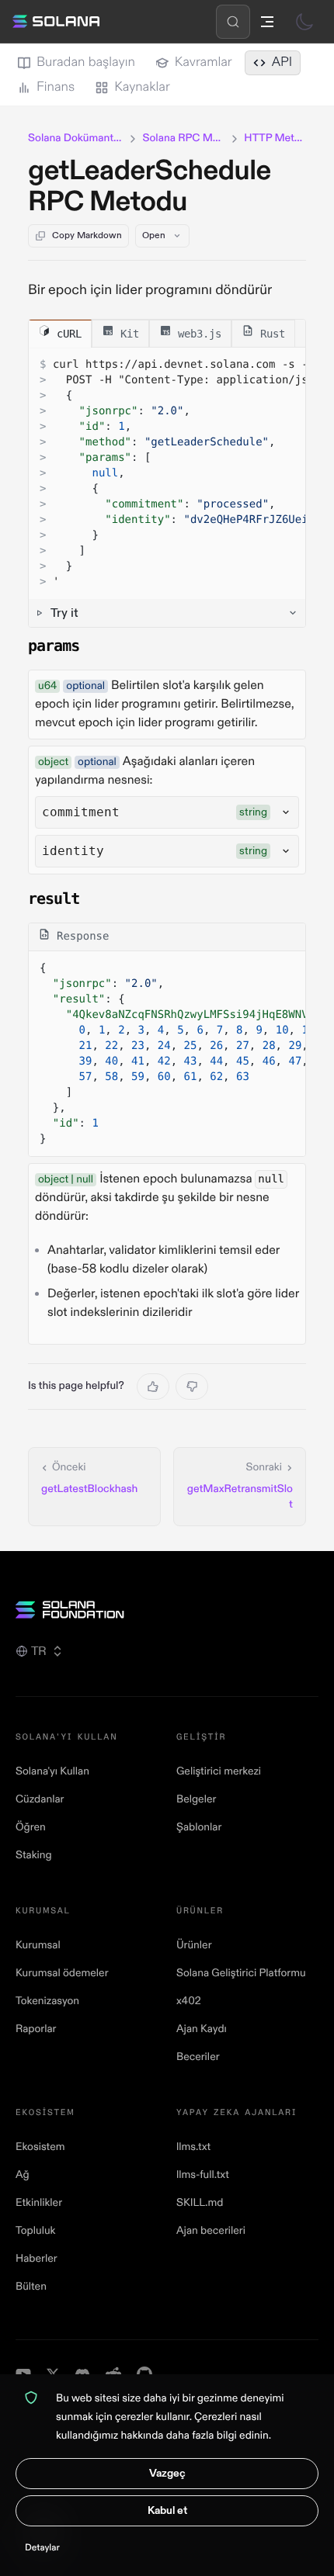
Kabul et (167, 2510)
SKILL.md (200, 2203)
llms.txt (193, 2147)
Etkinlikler (39, 2203)
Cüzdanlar (40, 1800)
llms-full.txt (203, 2175)
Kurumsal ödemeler (62, 1974)
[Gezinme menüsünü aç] (267, 22)
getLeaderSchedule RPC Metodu (150, 187)
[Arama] (233, 22)
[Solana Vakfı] (167, 1610)
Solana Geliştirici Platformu (241, 1974)
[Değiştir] (304, 22)
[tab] (60, 333)
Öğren (31, 1828)
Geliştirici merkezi (219, 1772)
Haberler (37, 2259)
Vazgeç (167, 2473)
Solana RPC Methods (184, 138)
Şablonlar (199, 1828)
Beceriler (198, 2057)
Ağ (23, 2175)
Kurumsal (38, 1946)
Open (154, 235)
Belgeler (196, 1800)
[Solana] (56, 22)
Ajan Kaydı (202, 2029)
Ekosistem (40, 2147)
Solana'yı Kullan (52, 1772)
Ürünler (194, 1946)
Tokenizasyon (47, 2001)
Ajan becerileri (211, 2231)
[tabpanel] (167, 487)
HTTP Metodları (275, 138)
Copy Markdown (87, 235)
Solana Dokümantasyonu (76, 138)
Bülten (31, 2287)
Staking (34, 1856)
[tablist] (167, 334)
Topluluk (35, 2231)
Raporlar (36, 2029)
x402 (189, 2001)
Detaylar (42, 2548)
